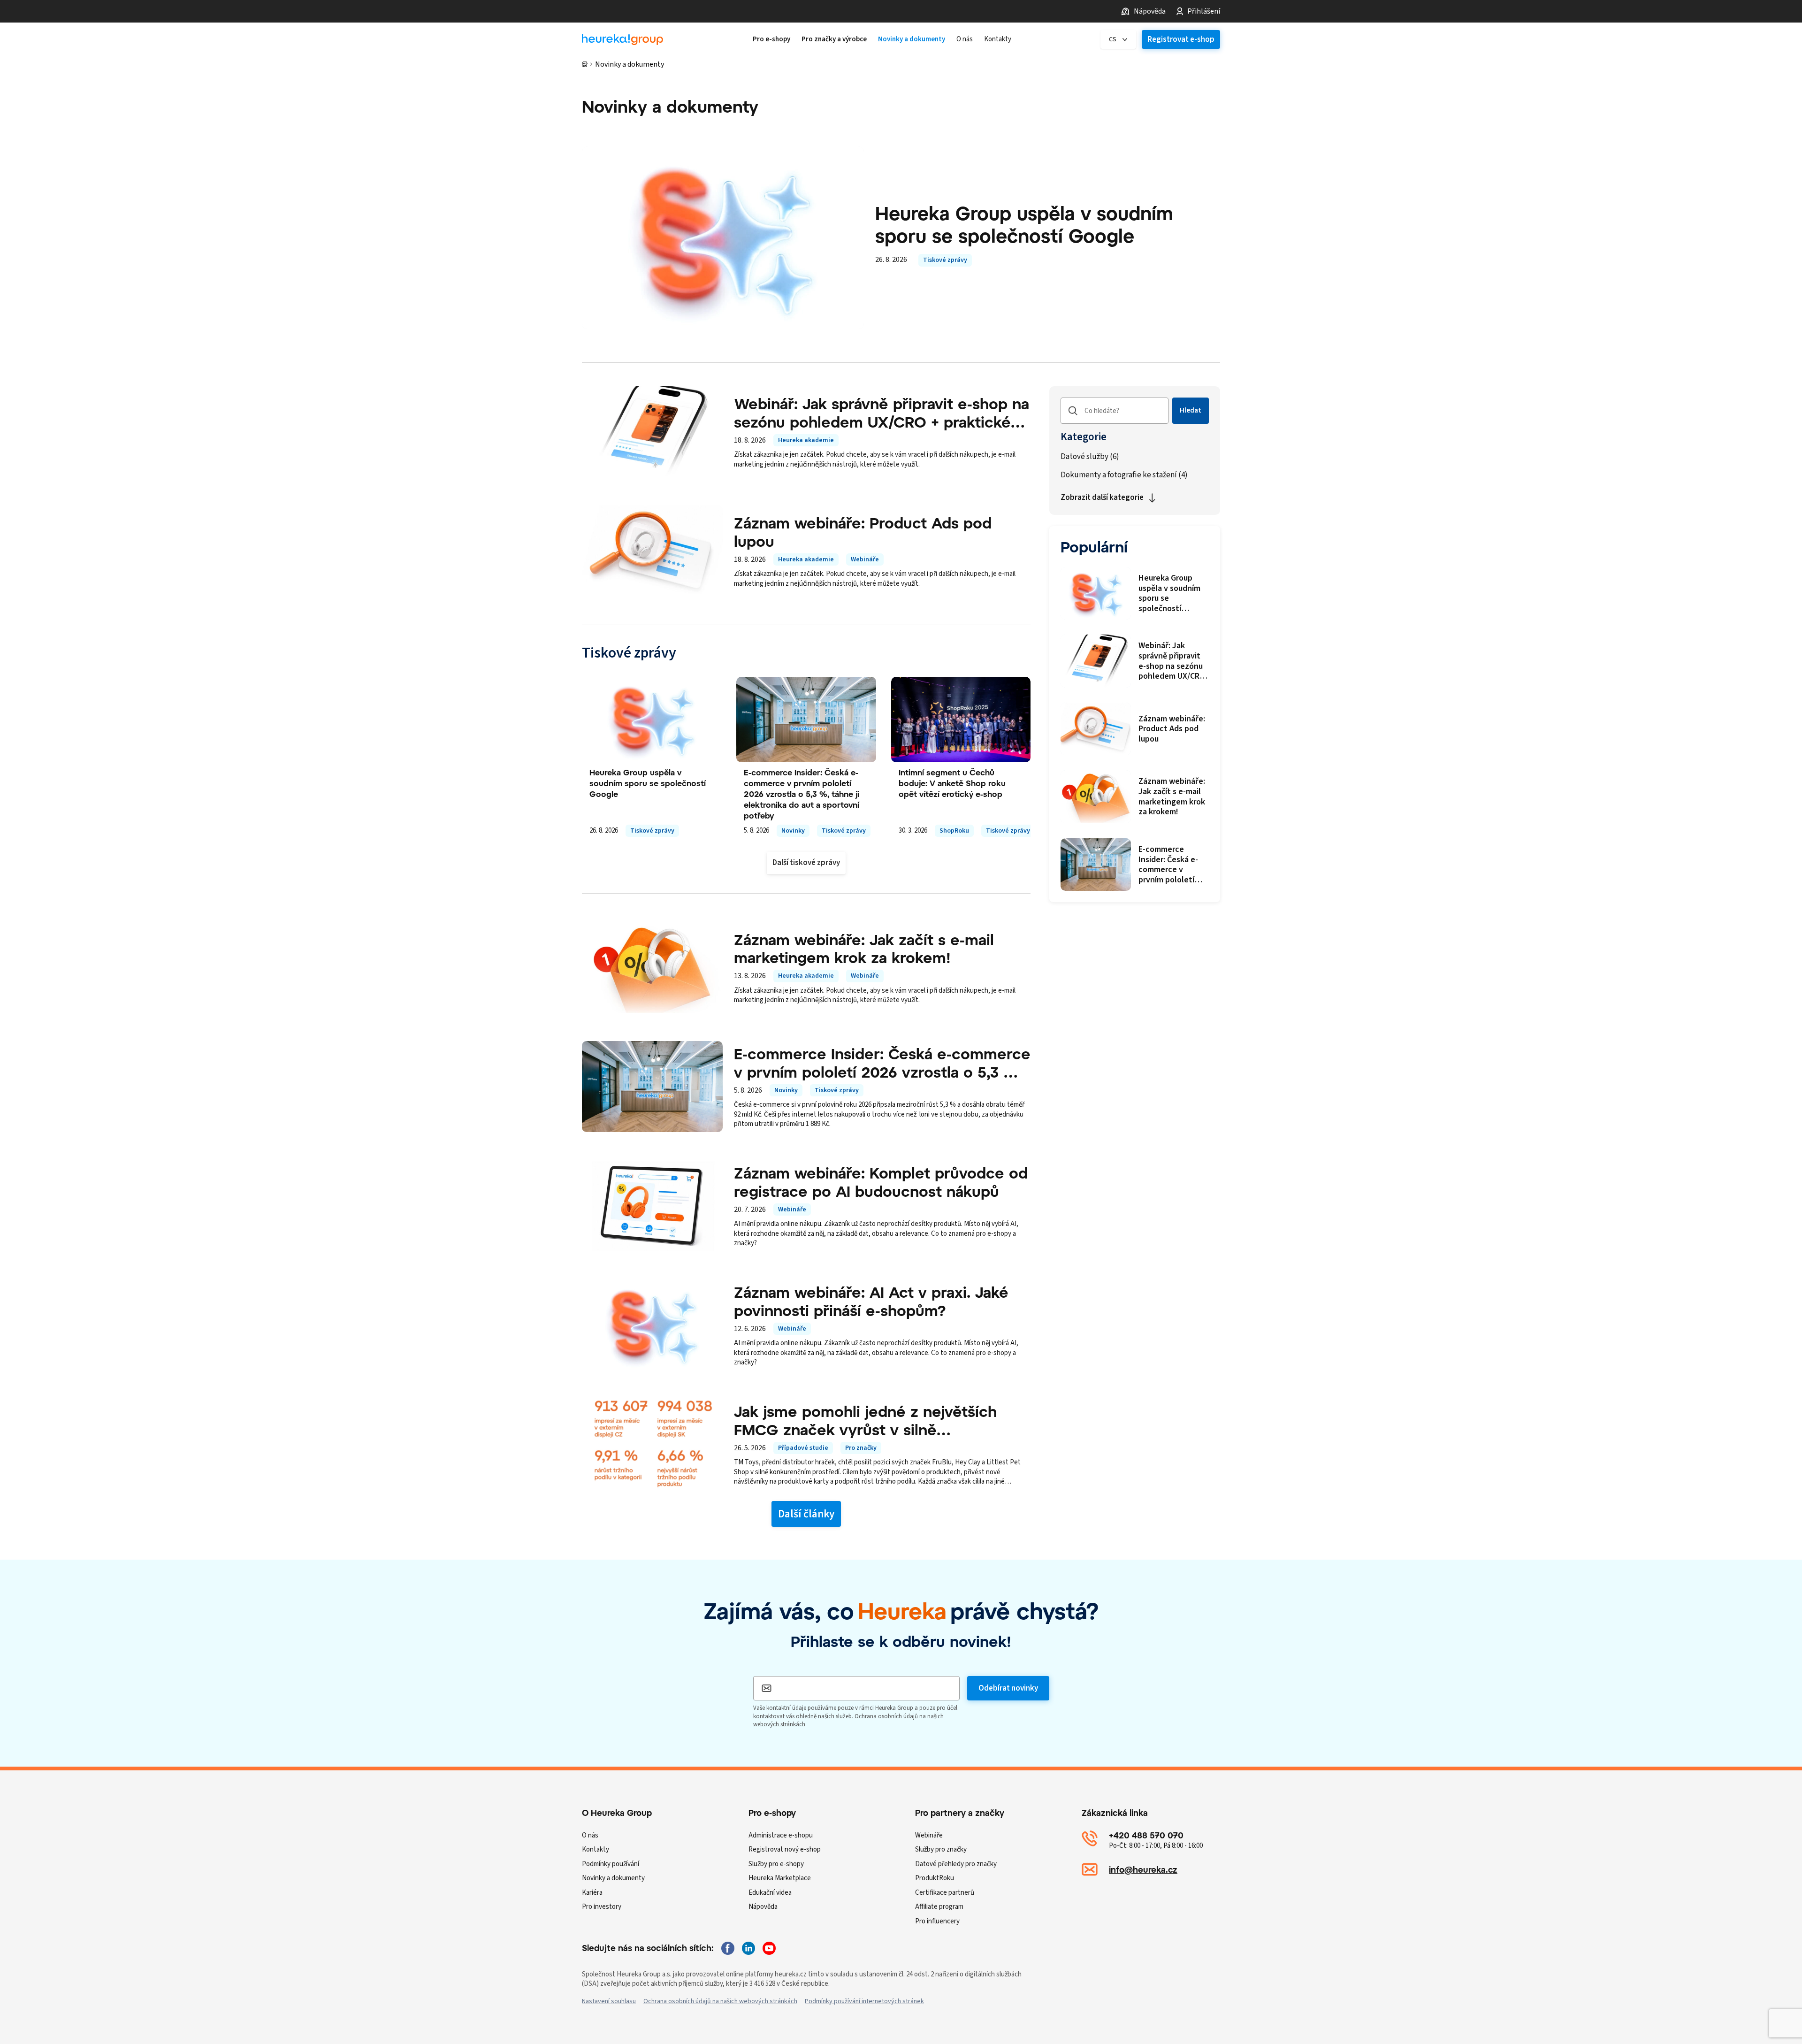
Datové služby (1090, 457)
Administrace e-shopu (781, 1835)
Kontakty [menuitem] (998, 39)
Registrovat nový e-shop (785, 1849)
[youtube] (769, 1948)
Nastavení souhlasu (609, 2001)
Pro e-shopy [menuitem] (771, 39)
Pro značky (861, 1448)
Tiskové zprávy (945, 260)
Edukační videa (770, 1893)
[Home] (622, 40)
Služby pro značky (941, 1849)
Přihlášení (1204, 11)
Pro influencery (937, 1921)
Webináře (865, 559)
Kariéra (592, 1893)
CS (1113, 39)
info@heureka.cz (1143, 1869)
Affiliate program (939, 1907)
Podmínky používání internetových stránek (864, 2001)
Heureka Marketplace (780, 1878)
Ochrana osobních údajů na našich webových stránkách (720, 2001)
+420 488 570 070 (1146, 1835)
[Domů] (585, 64)
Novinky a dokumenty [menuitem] (912, 39)
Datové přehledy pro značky (956, 1864)
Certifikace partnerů (945, 1893)
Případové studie (803, 1448)
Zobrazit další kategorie (1102, 498)
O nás (590, 1835)
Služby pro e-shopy (776, 1864)
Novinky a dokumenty (613, 1878)
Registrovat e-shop (1181, 39)
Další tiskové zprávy (806, 863)
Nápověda (1150, 11)
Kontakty (596, 1849)
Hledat (1191, 410)
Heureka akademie (806, 440)
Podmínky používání (611, 1864)
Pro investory (602, 1907)
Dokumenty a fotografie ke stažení (1124, 475)
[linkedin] (748, 1948)
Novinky (793, 831)
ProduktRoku (935, 1878)
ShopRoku (954, 831)
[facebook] (728, 1948)
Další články (806, 1514)
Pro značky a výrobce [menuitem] (834, 39)
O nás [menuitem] (965, 39)
